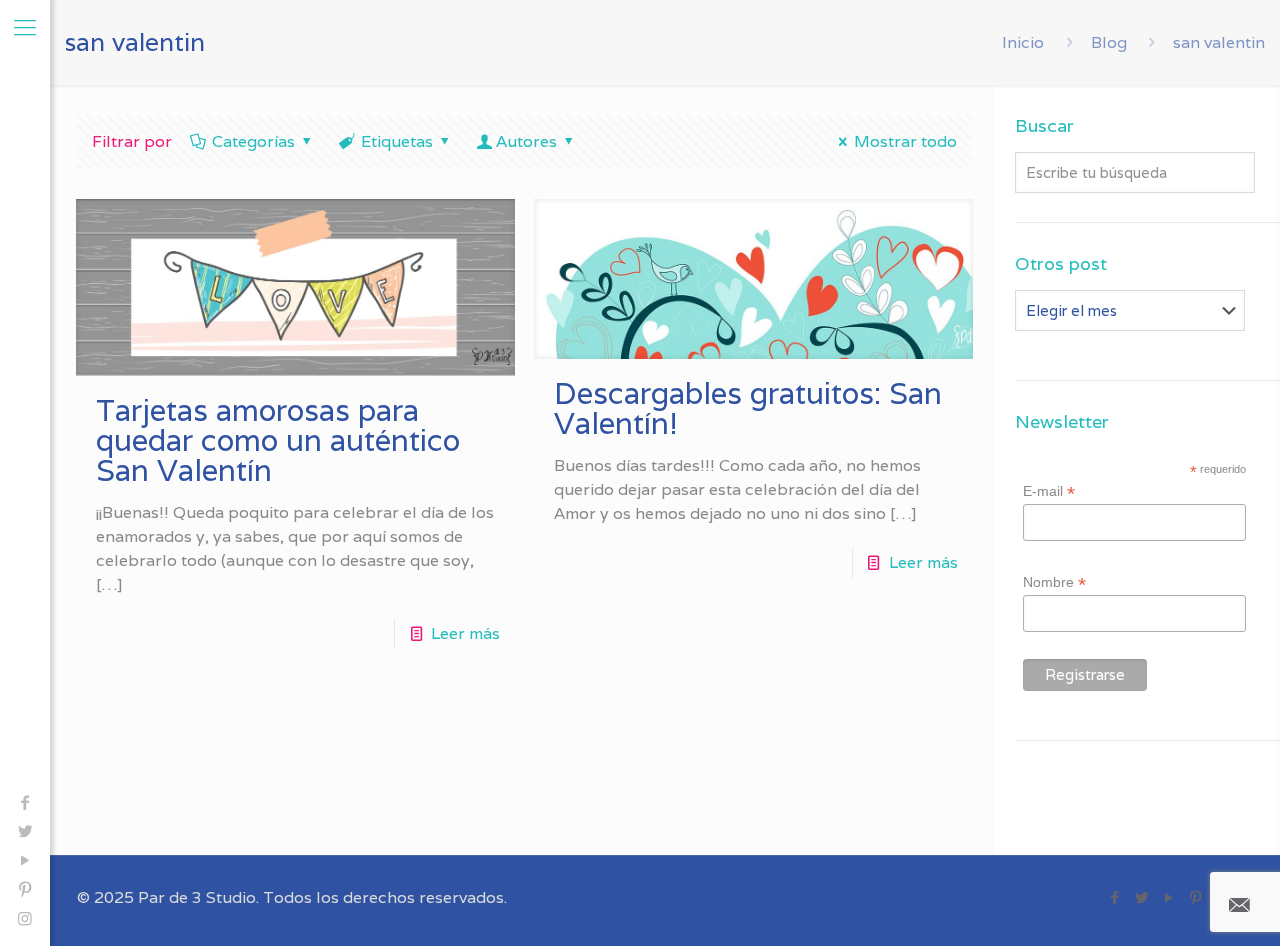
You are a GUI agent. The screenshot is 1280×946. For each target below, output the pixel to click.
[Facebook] (25, 802)
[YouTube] (25, 860)
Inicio (1023, 42)
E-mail (1049, 491)
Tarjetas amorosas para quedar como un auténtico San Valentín (278, 440)
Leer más (465, 633)
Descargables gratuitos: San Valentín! (748, 408)
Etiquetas (397, 141)
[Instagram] (25, 918)
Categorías (253, 141)
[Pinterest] (25, 889)
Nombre (1054, 582)
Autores (526, 141)
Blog (1109, 42)
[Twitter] (25, 831)
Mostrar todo (905, 141)
